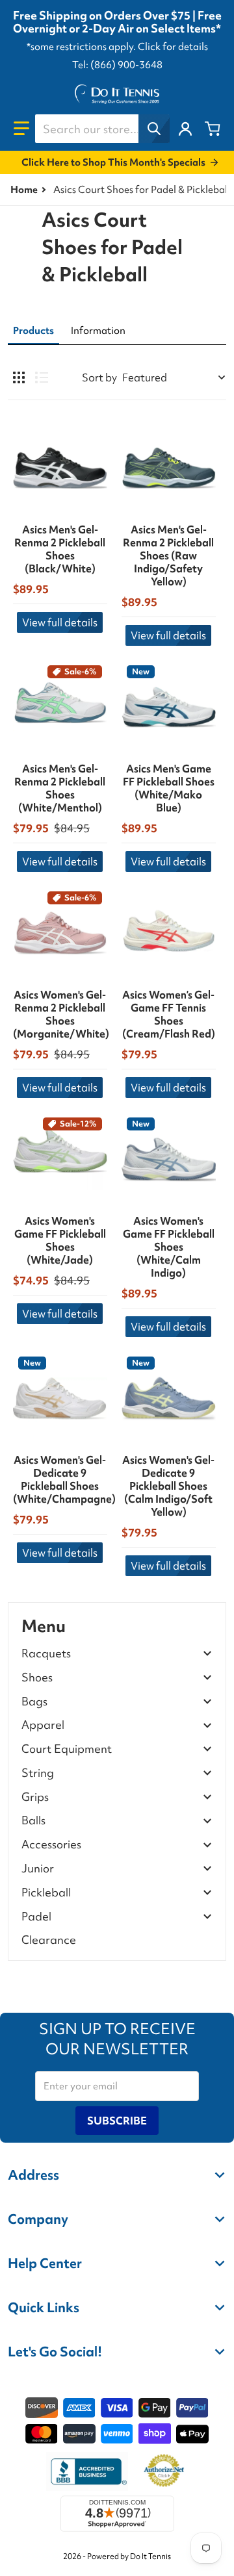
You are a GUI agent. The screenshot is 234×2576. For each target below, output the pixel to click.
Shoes (37, 1678)
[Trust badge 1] (87, 2471)
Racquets (46, 1654)
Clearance (49, 1940)
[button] (21, 129)
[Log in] (185, 129)
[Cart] (213, 129)
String (38, 1773)
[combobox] (102, 129)
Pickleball (46, 1893)
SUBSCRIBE (117, 2121)
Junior (38, 1869)
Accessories (51, 1845)
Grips (35, 1797)
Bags (34, 1702)
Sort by (99, 377)
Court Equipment (67, 1749)
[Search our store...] (154, 129)
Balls (33, 1821)
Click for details (173, 47)
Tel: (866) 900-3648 (117, 65)
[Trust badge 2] (164, 2471)
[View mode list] (42, 377)
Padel (36, 1917)
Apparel (43, 1725)
